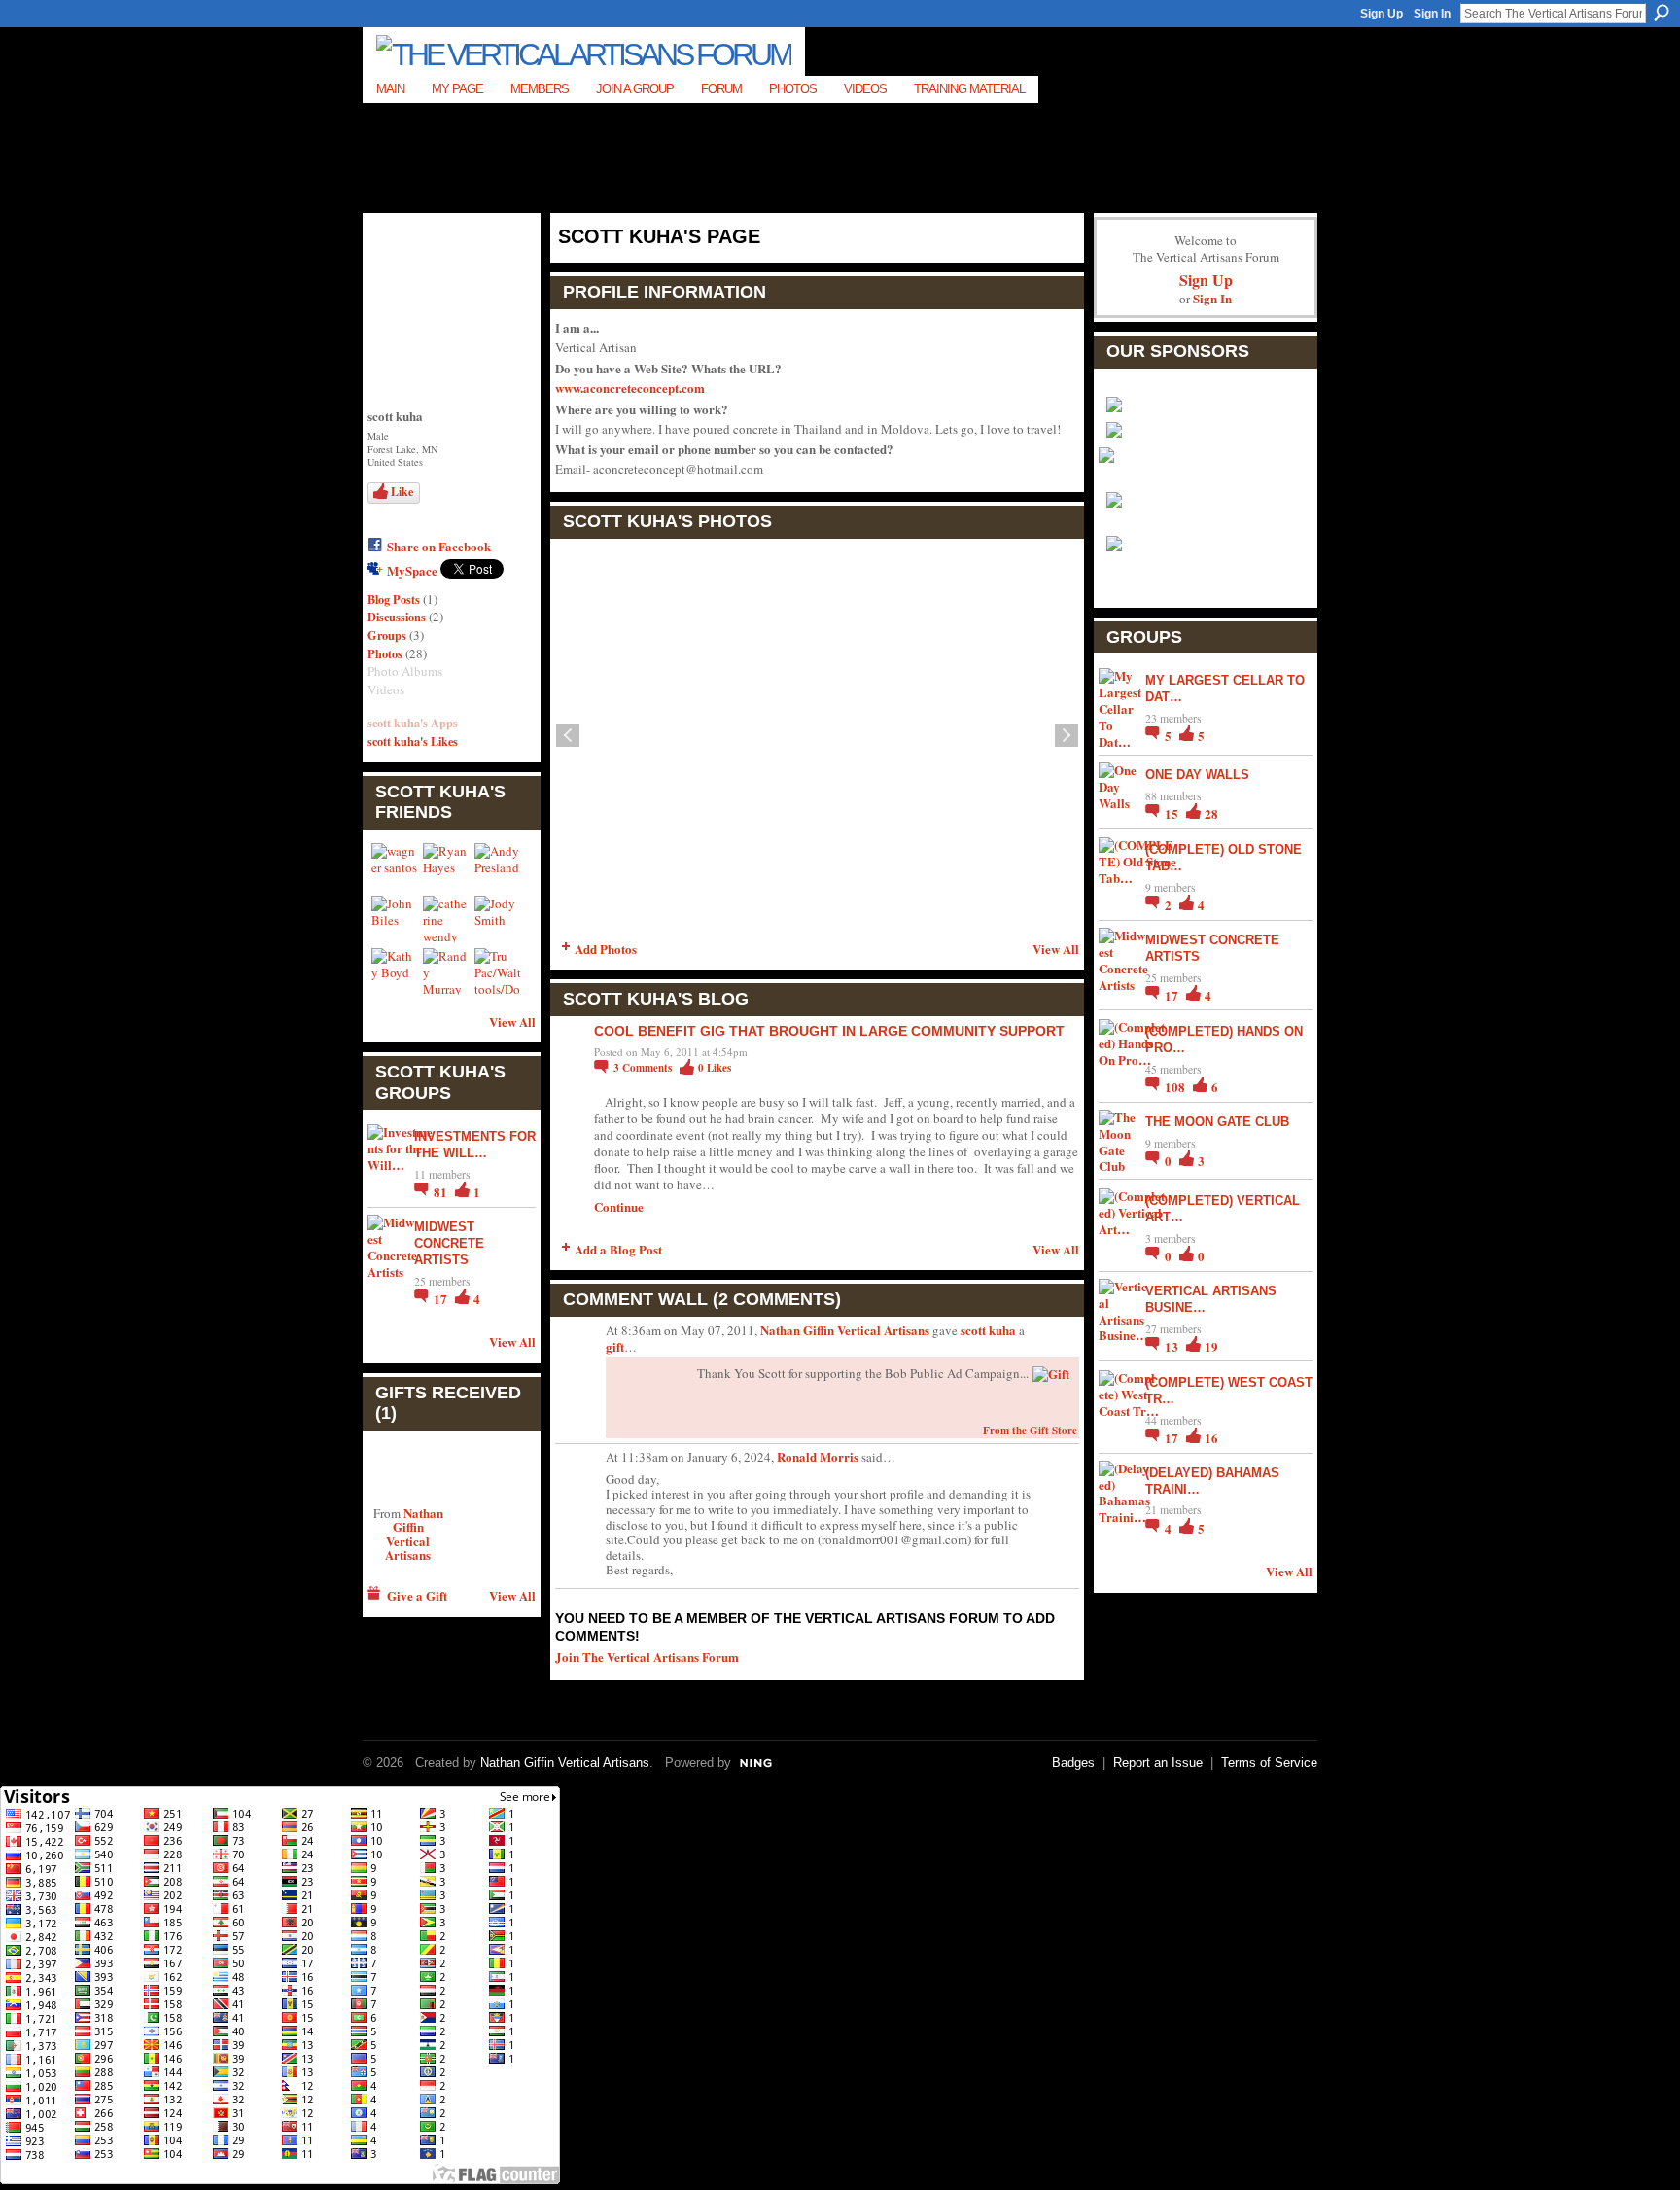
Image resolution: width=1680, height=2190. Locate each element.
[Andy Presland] (498, 866)
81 (442, 1192)
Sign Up (1382, 14)
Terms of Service (1269, 1763)
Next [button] (1067, 735)
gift (615, 1346)
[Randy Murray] (446, 971)
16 (1211, 1438)
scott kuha (988, 1330)
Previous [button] (568, 735)
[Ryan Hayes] (446, 866)
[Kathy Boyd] (395, 971)
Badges (1073, 1763)
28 (1211, 813)
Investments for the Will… (475, 1145)
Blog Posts (394, 599)
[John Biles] (395, 919)
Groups (387, 635)
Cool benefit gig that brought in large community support (829, 1031)
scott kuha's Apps (413, 723)
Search (1662, 13)
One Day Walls (1197, 775)
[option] (817, 735)
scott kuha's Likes (413, 741)
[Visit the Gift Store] (1051, 1372)
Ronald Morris (818, 1456)
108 (1176, 1087)
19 (1211, 1346)
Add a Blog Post (618, 1249)
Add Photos (606, 949)
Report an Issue (1158, 1763)
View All (512, 1022)
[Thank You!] (408, 1467)
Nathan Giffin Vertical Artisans (414, 1534)
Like (402, 492)
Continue (619, 1206)
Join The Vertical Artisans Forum (647, 1657)
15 (1173, 813)
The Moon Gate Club (1217, 1122)
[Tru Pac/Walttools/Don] (498, 971)
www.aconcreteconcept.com (630, 388)
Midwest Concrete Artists (449, 1243)
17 (442, 1299)
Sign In (1432, 14)
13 (1173, 1346)
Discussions (397, 617)
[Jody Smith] (498, 919)
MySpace (412, 570)
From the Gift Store (1030, 1431)
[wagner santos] (395, 866)
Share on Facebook (439, 546)
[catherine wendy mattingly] (446, 919)
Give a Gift (417, 1595)
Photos (385, 653)
